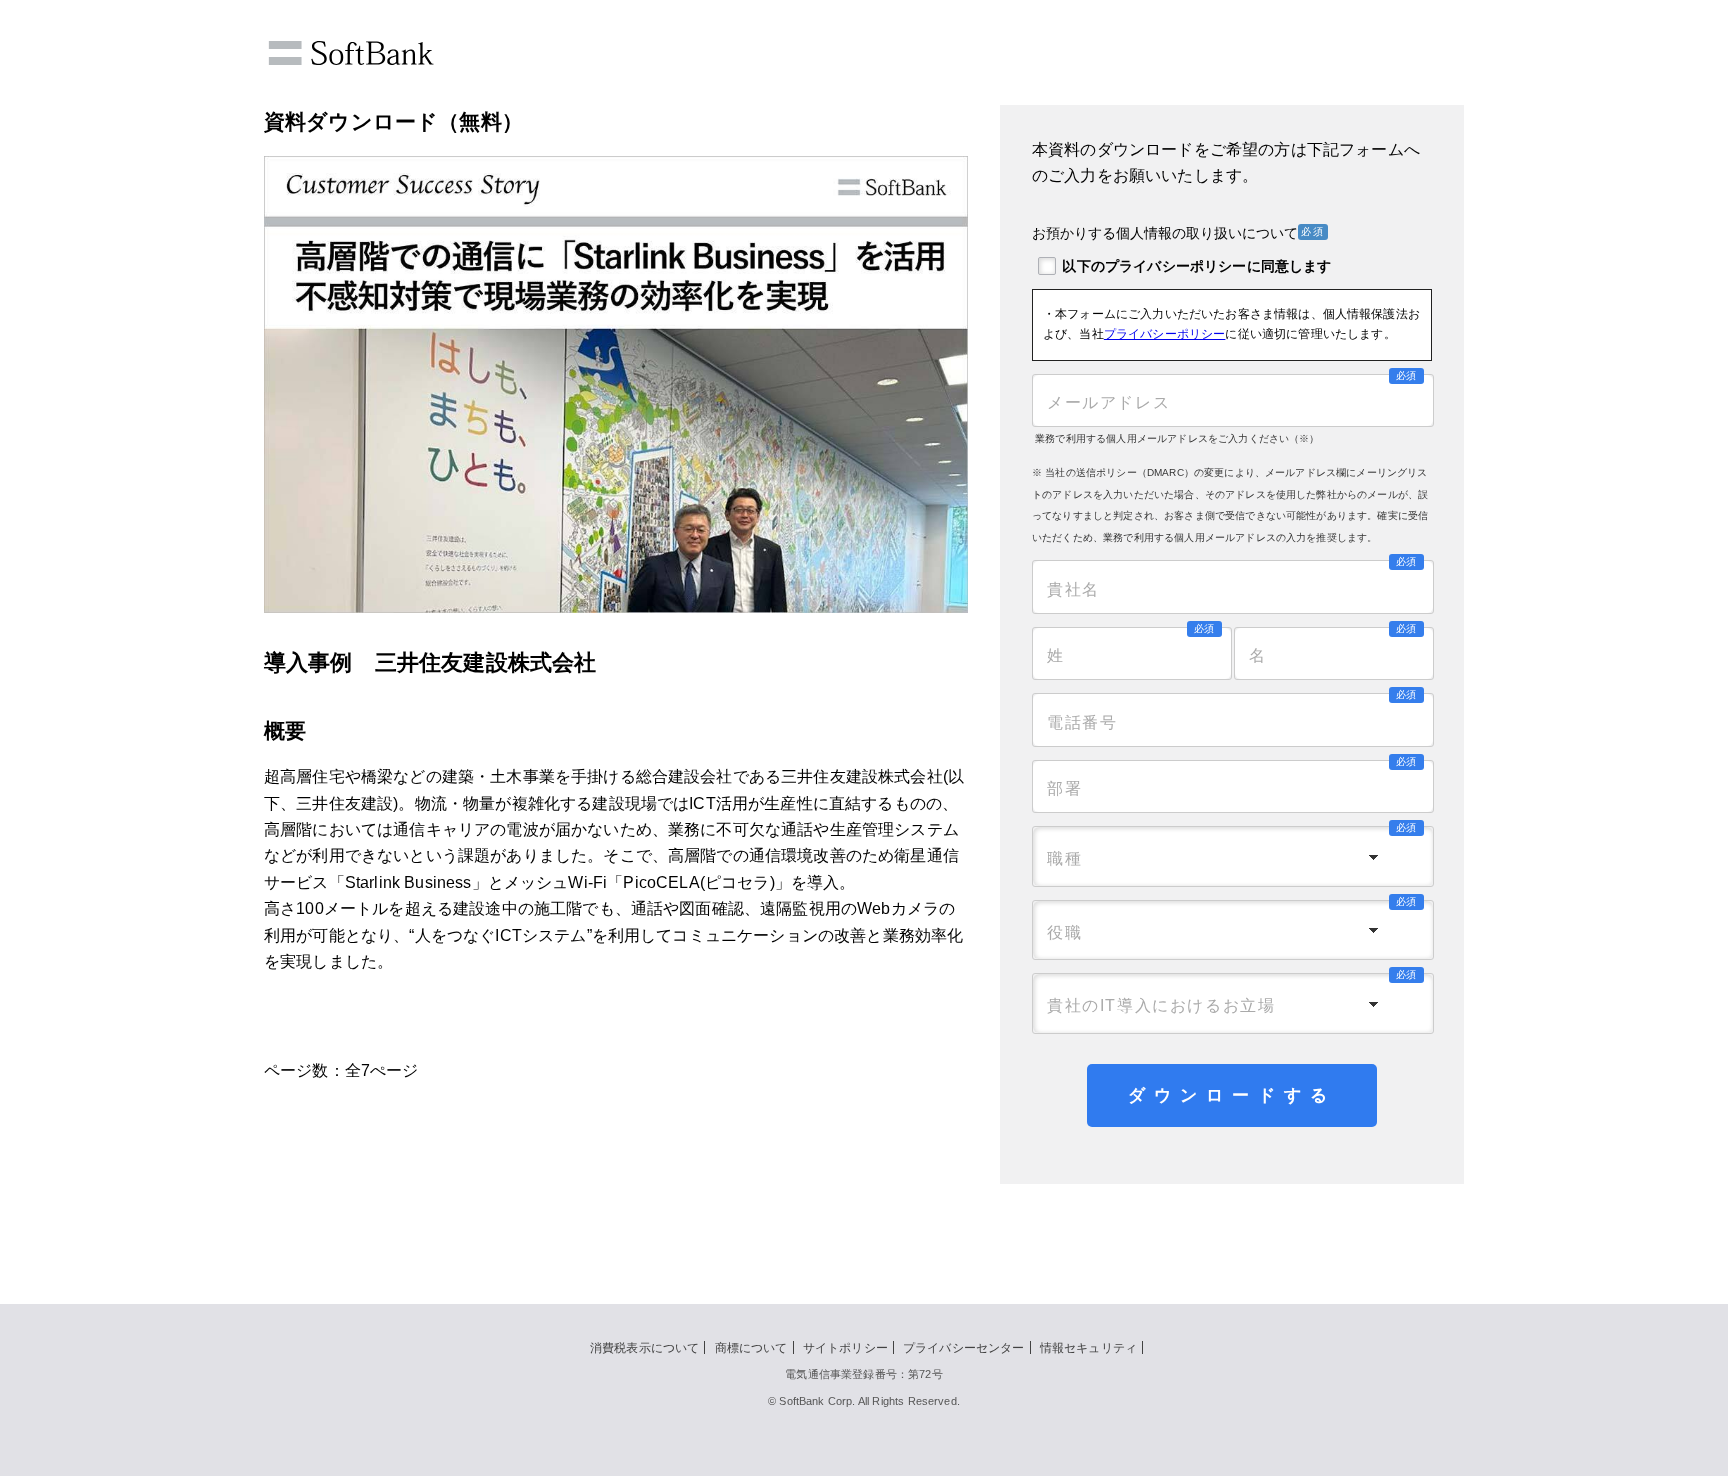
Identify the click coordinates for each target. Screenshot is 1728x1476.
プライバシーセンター (964, 1348)
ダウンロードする (1232, 1095)
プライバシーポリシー (1165, 334)
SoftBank (351, 53)
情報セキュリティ (1088, 1348)
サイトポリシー (845, 1348)
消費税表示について (644, 1348)
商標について (751, 1348)
